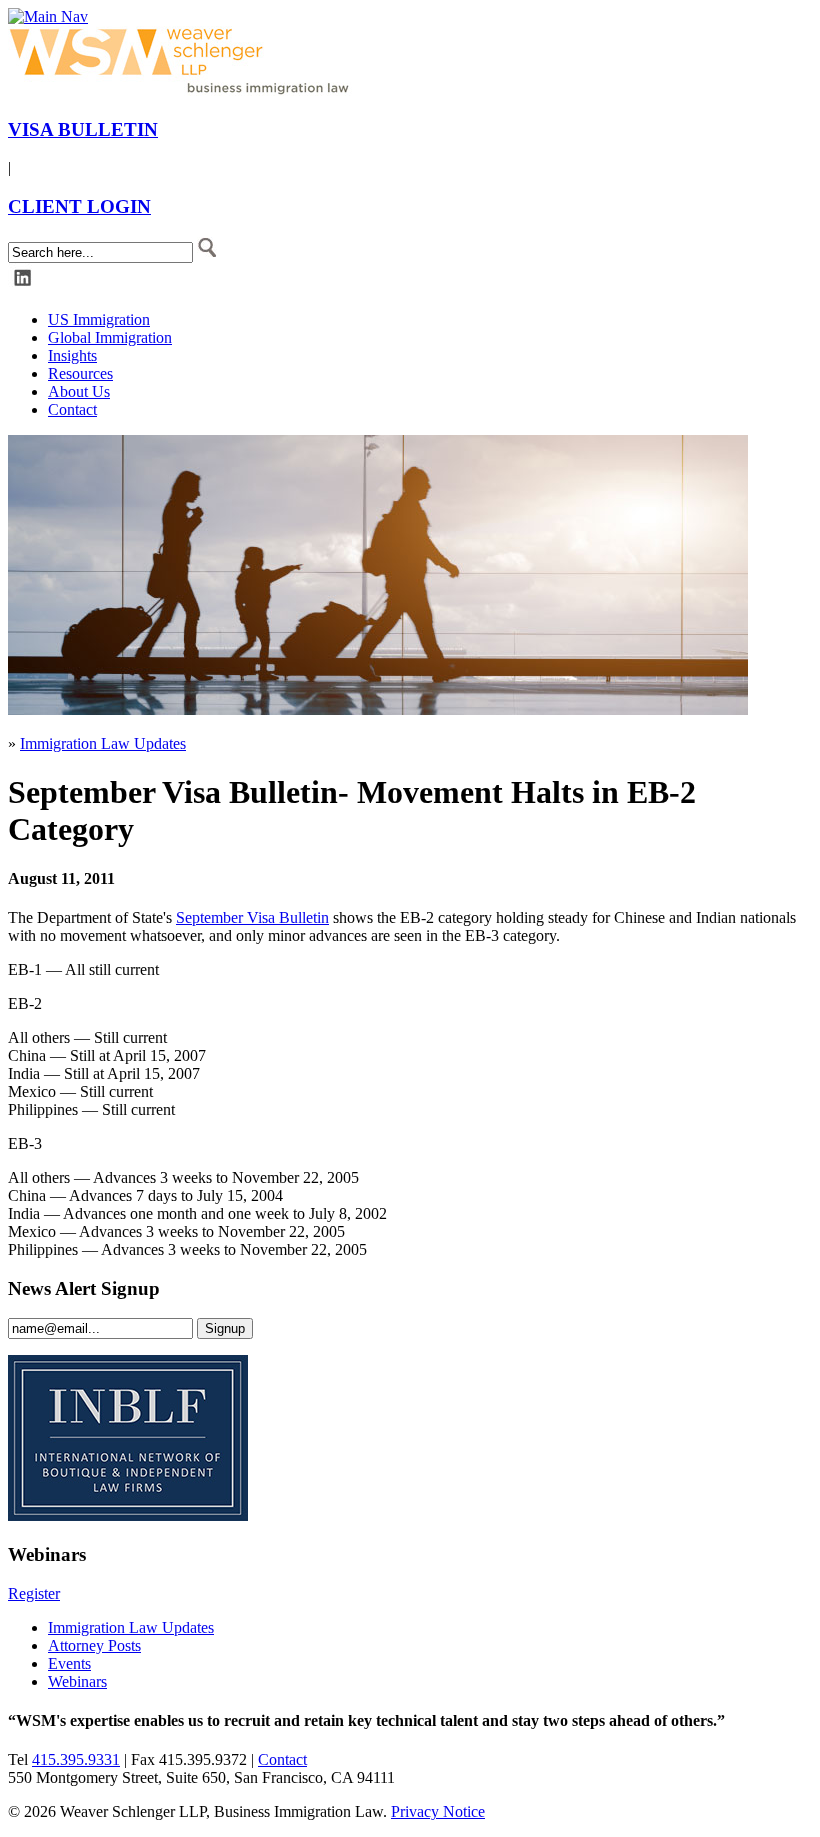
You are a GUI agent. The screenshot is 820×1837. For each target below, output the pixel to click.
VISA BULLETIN (83, 129)
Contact (72, 409)
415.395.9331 (76, 1759)
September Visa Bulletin (252, 917)
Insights (72, 355)
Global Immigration (110, 337)
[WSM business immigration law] (183, 90)
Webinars (77, 1681)
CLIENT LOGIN (79, 206)
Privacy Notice (438, 1811)
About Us (79, 391)
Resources (80, 373)
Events (69, 1663)
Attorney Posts (94, 1645)
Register (34, 1593)
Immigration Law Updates (103, 743)
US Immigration (99, 319)
